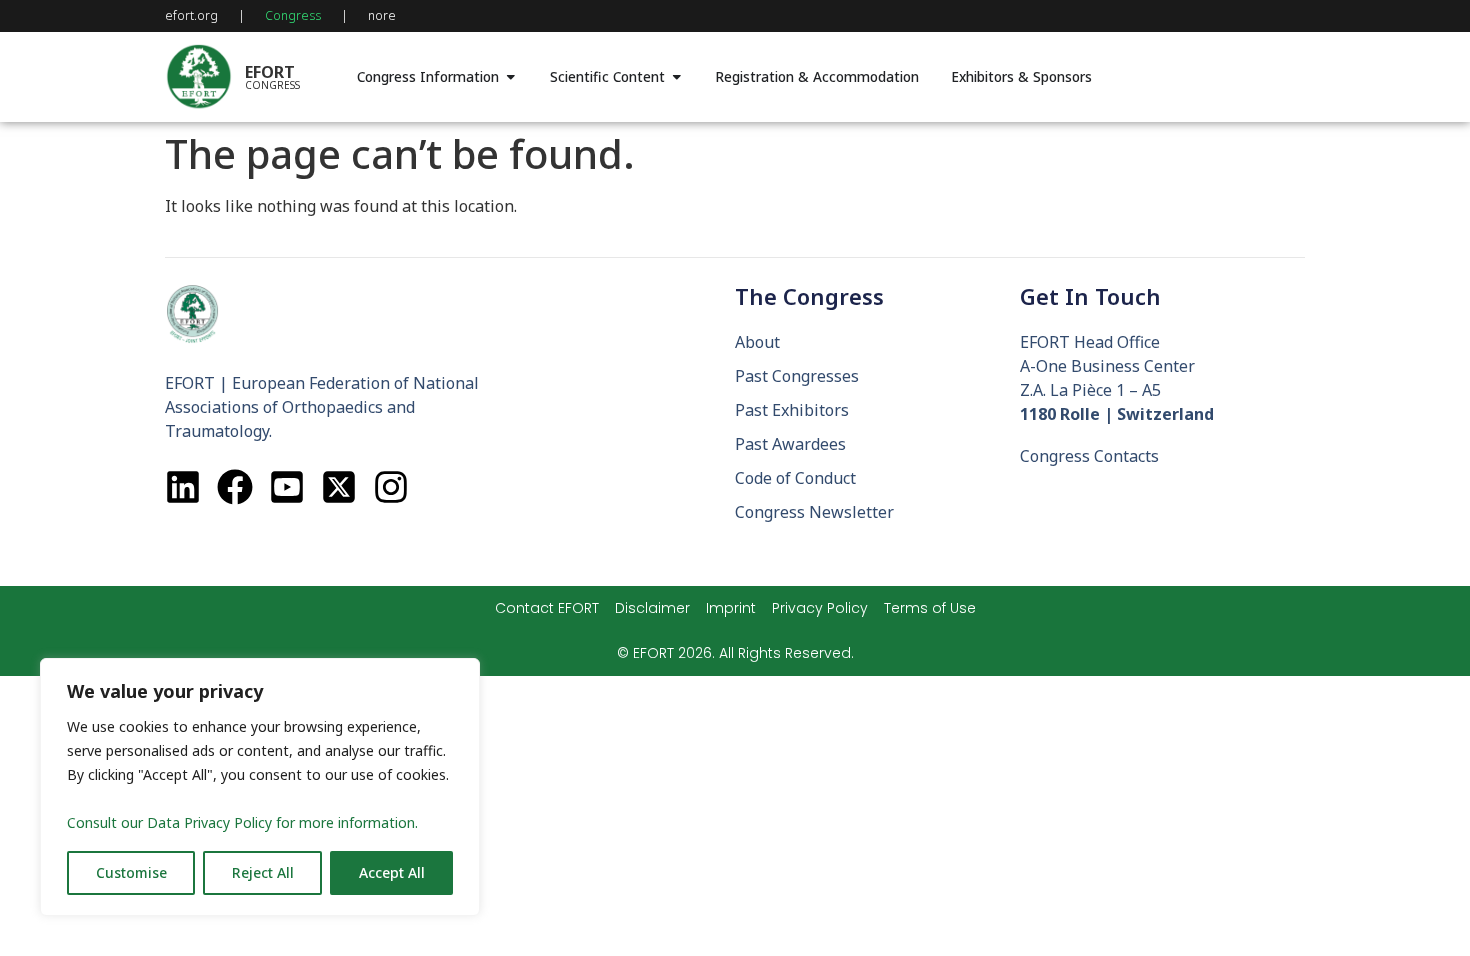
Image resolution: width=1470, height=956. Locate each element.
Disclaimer (652, 608)
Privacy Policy (820, 608)
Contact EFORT (547, 608)
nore (382, 15)
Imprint (731, 608)
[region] (260, 787)
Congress (293, 15)
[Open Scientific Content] (677, 77)
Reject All (263, 872)
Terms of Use (930, 608)
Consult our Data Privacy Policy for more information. (242, 822)
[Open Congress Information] (511, 77)
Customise (131, 872)
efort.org (191, 15)
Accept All (392, 872)
